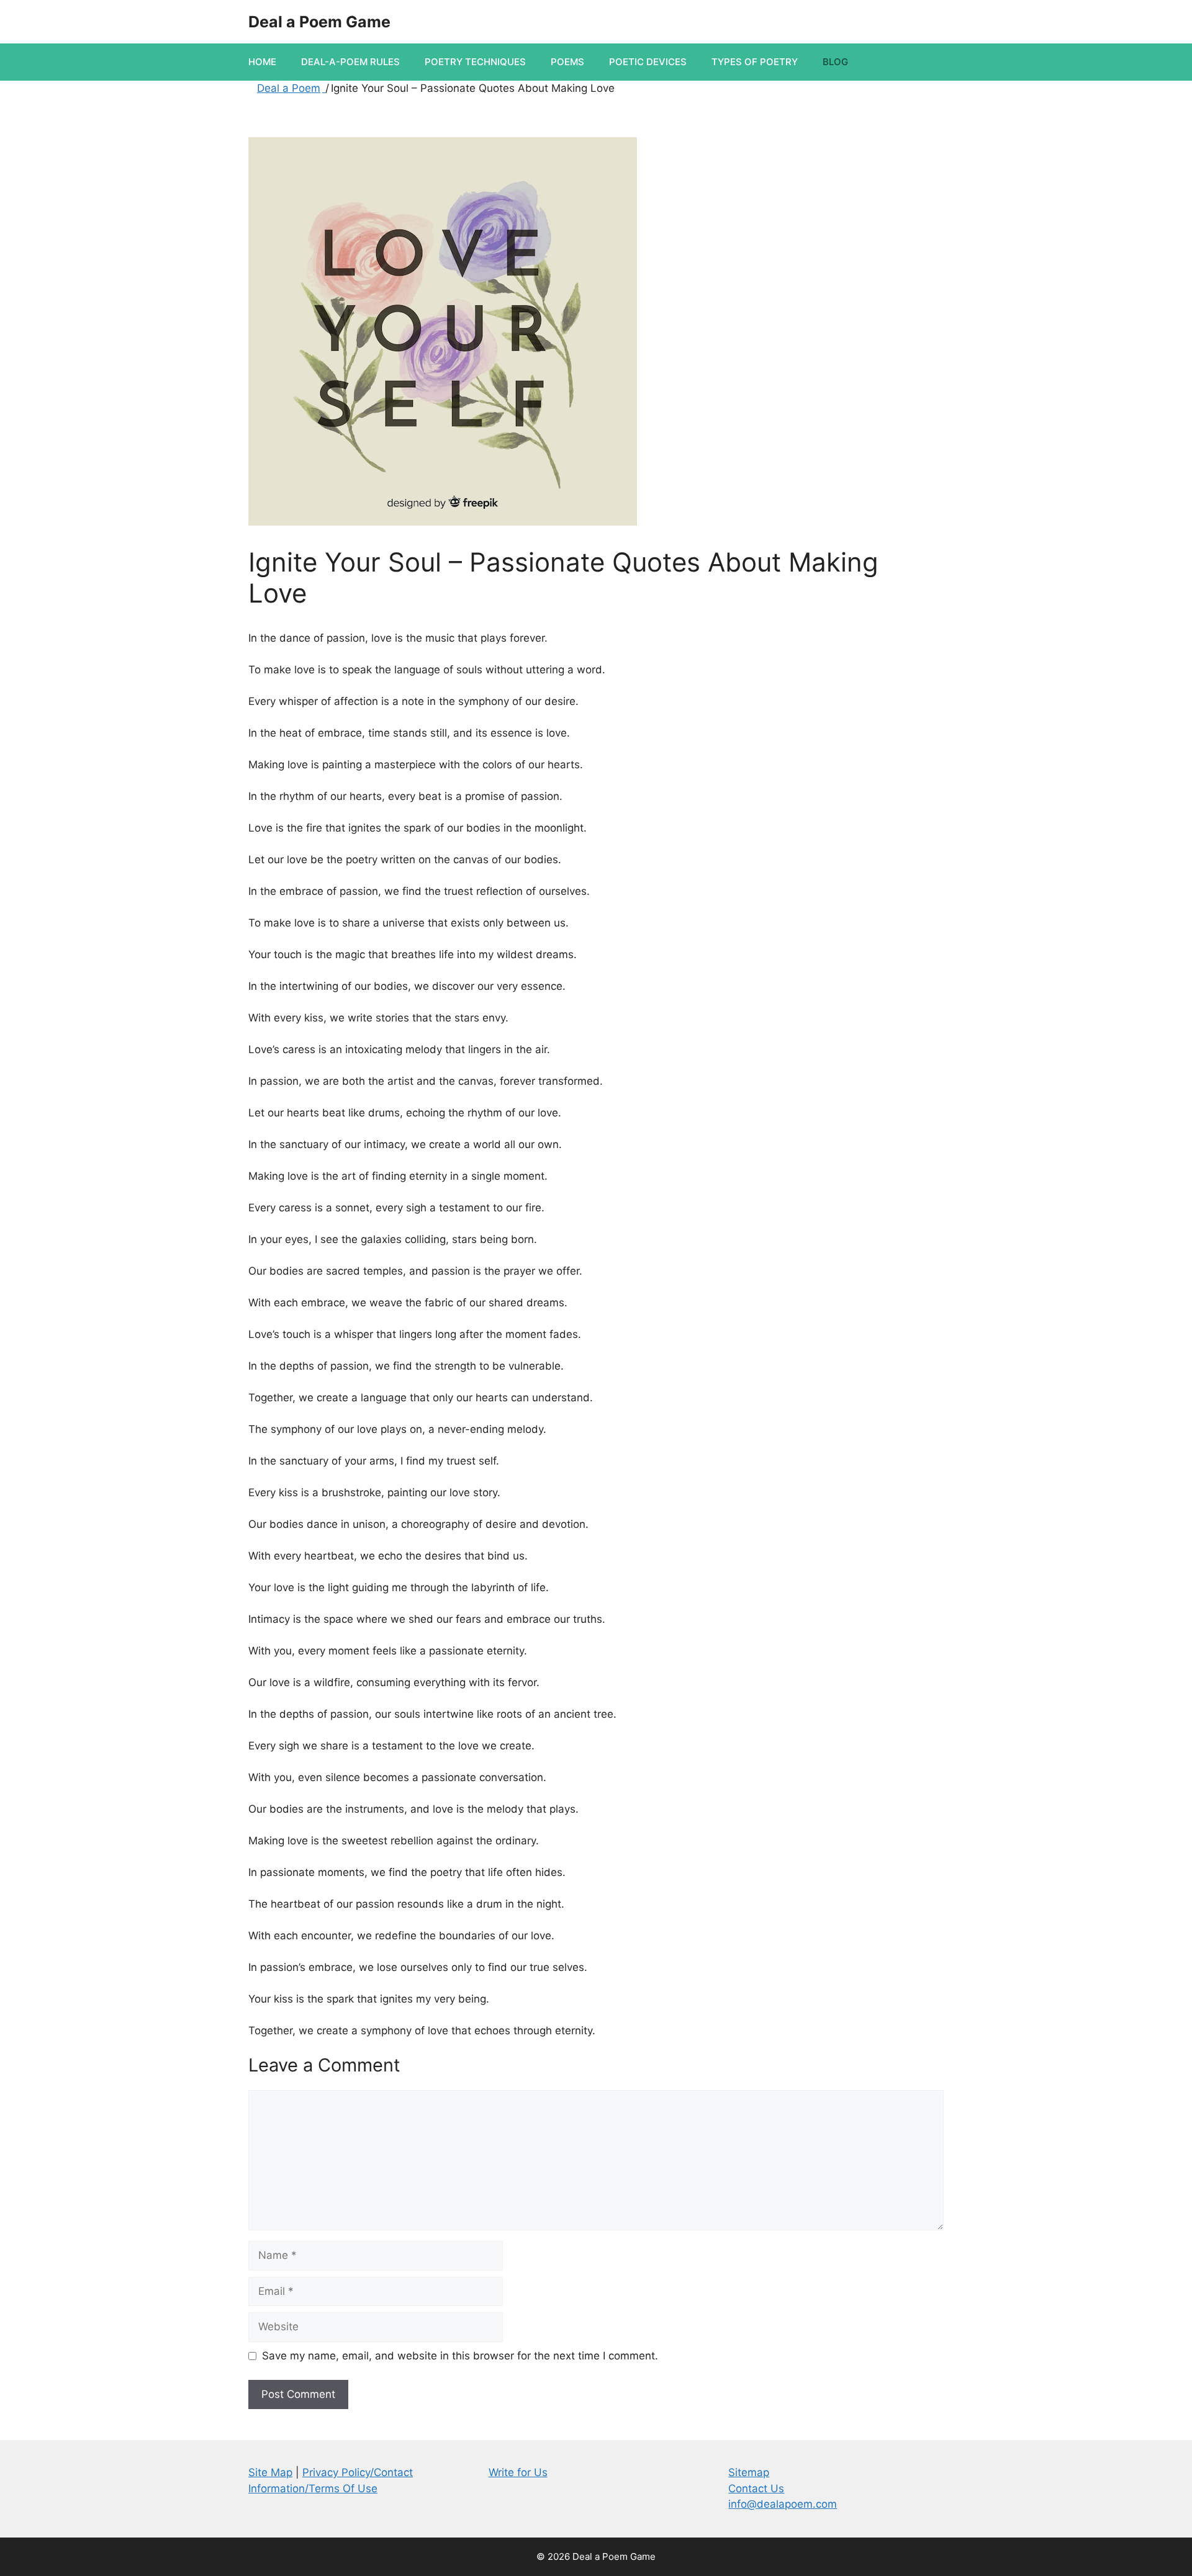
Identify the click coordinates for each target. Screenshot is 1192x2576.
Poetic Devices (648, 62)
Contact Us (756, 2488)
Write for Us (518, 2472)
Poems (567, 62)
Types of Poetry (755, 62)
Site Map (270, 2472)
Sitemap (749, 2472)
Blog (835, 62)
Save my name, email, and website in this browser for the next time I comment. (460, 2356)
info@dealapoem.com (783, 2504)
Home (262, 62)
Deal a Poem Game (319, 22)
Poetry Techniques (475, 62)
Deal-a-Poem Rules (350, 62)
